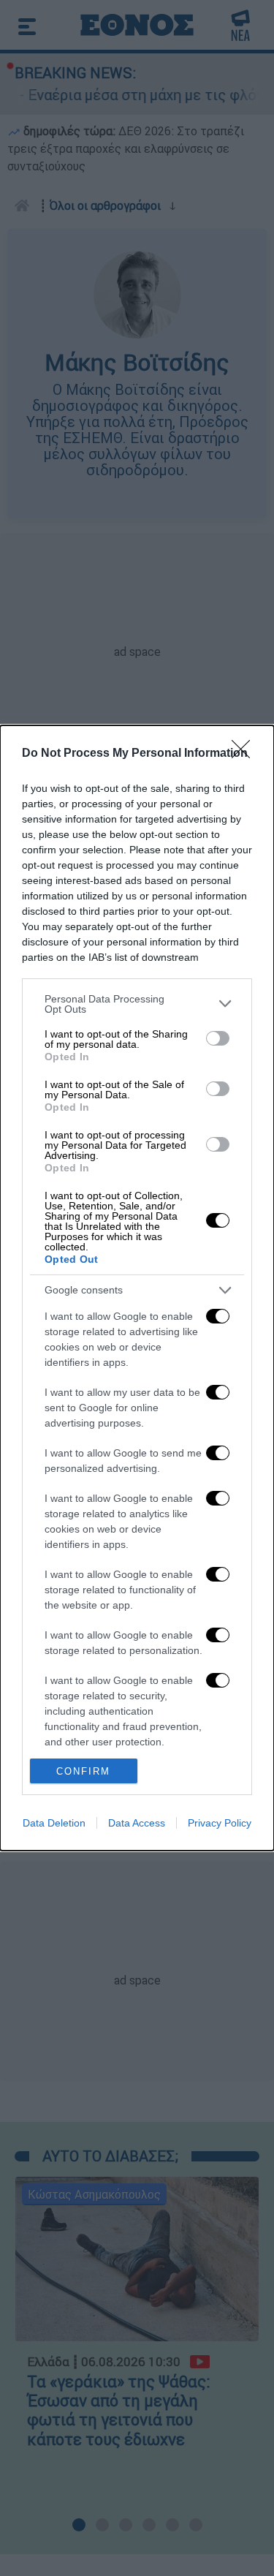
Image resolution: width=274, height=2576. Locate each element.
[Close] (246, 754)
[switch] (218, 1038)
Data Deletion (54, 1823)
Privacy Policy (220, 1823)
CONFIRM (83, 1771)
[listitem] (137, 1004)
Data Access (137, 1823)
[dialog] (137, 1288)
